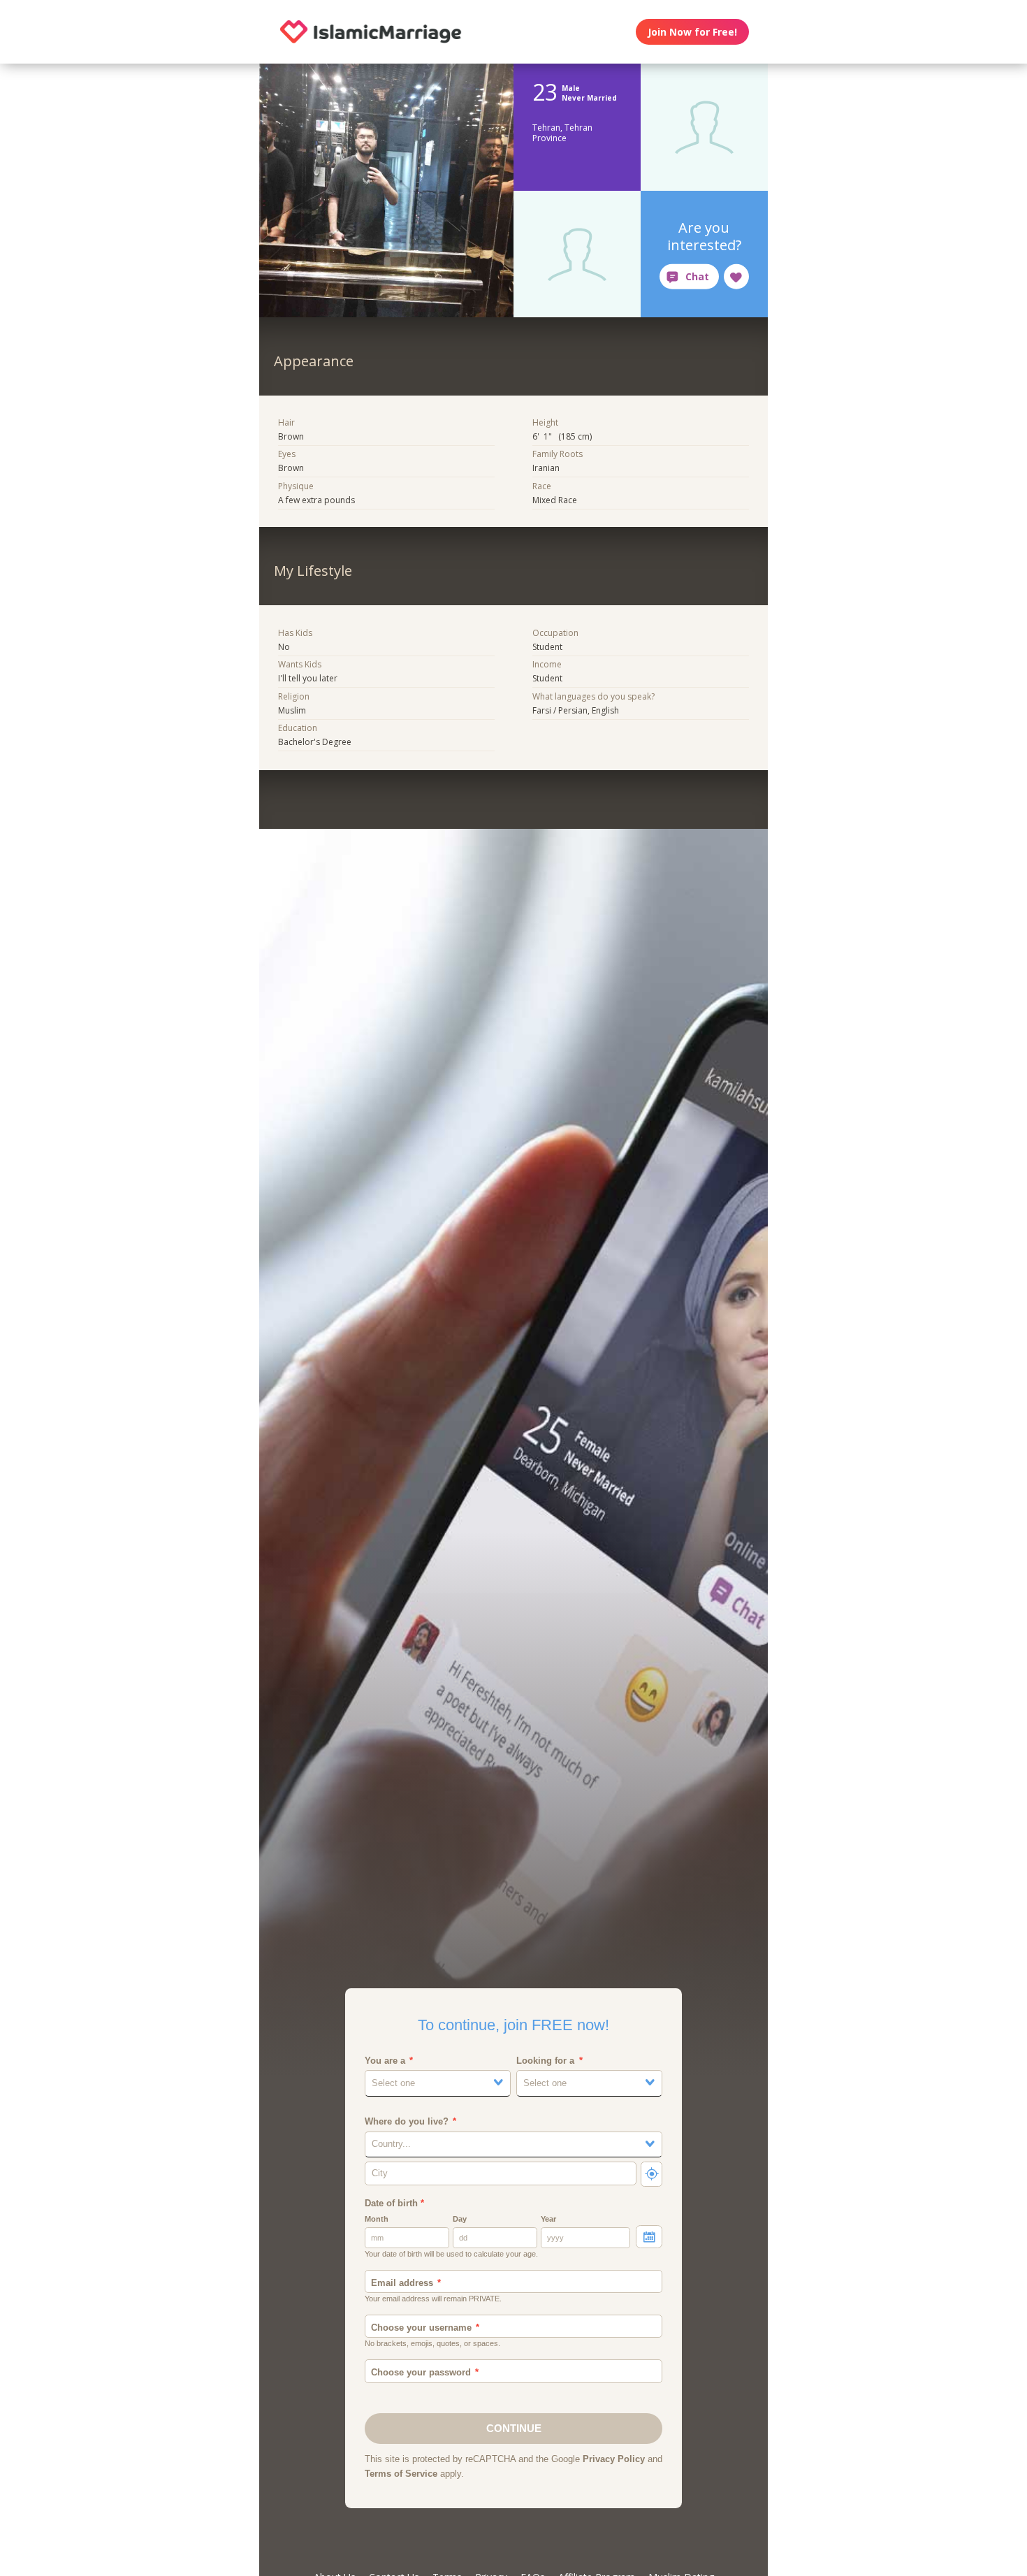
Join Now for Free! (692, 32)
